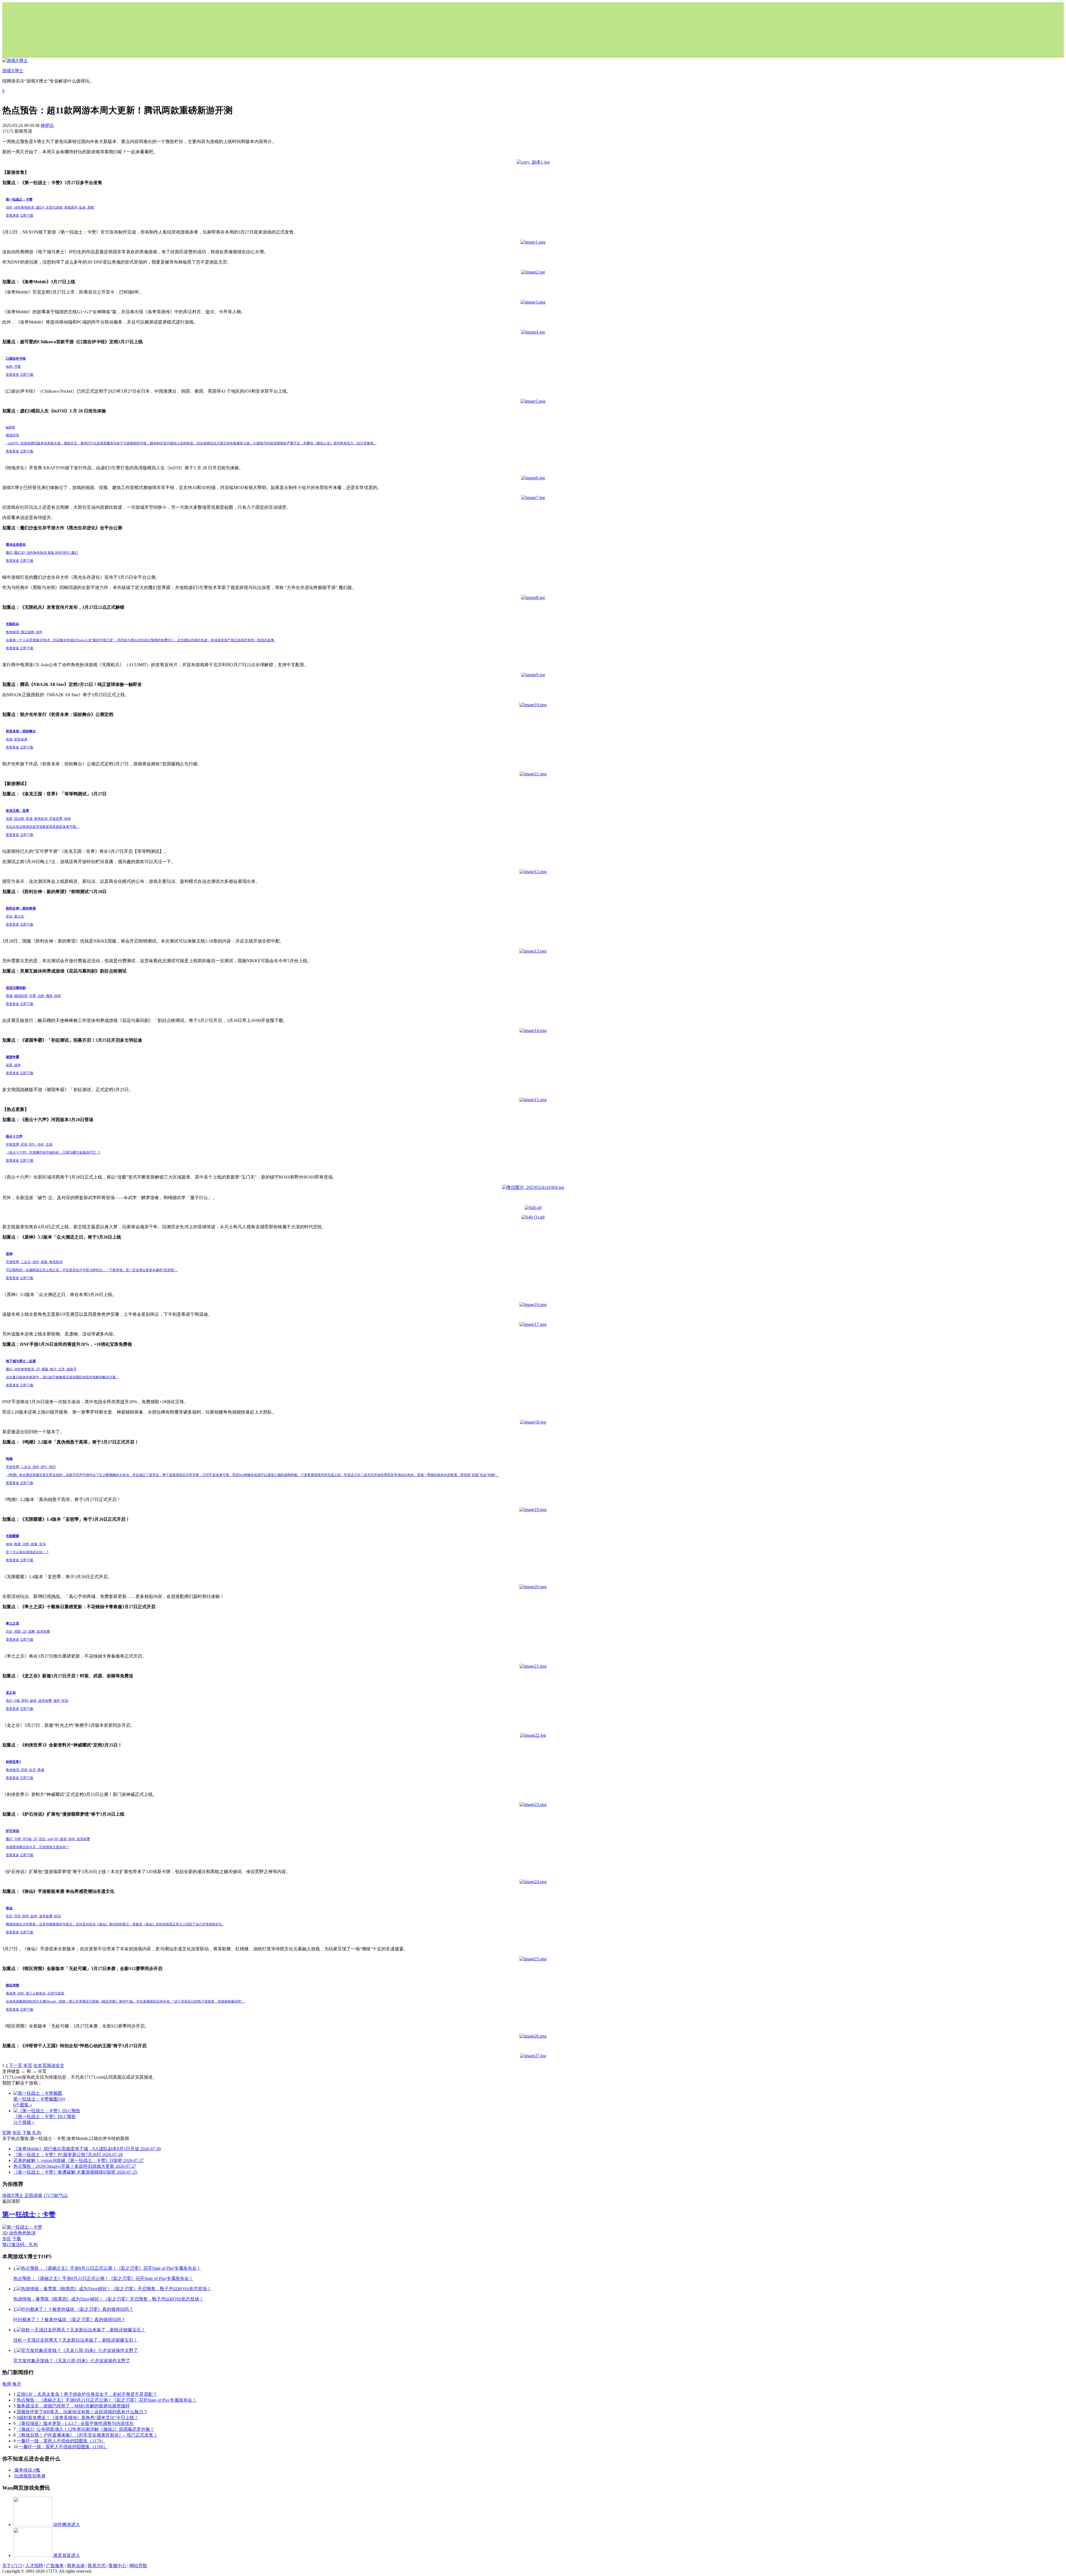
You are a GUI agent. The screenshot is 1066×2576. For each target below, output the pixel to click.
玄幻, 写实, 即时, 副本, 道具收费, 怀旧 (33, 1916)
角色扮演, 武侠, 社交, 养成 (25, 1770)
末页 (28, 2065)
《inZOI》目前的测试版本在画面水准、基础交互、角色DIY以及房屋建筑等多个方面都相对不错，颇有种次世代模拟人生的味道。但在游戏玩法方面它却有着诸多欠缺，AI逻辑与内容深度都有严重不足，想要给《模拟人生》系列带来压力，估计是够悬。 (191, 443)
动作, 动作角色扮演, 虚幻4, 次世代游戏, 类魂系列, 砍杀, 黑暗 (50, 207)
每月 (17, 2384)
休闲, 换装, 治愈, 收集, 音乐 (26, 1544)
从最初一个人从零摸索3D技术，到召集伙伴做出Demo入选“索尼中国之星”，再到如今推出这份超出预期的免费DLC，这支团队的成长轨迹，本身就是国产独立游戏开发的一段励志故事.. (141, 640)
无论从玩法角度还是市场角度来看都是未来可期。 (42, 827)
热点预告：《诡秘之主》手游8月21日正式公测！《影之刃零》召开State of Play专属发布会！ (107, 2400)
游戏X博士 (13, 2195)
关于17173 (12, 2566)
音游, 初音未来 (17, 739)
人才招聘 (34, 2566)
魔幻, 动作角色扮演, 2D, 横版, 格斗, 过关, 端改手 (41, 1369)
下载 (27, 2133)
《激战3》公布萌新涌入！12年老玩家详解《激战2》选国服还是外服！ (86, 2429)
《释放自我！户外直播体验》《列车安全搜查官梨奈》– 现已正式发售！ (87, 2435)
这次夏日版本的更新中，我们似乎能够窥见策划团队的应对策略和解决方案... (62, 1377)
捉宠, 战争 (13, 1065)
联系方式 (97, 2566)
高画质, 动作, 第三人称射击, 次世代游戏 (35, 1993)
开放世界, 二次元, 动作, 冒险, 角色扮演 (34, 1262)
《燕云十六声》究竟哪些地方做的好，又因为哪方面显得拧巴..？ (53, 1152)
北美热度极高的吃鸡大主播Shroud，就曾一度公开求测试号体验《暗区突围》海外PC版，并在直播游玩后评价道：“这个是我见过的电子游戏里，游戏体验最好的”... (125, 2001)
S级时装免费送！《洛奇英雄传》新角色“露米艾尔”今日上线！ (78, 2418)
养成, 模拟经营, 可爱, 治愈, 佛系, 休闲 (33, 996)
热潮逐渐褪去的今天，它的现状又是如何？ (37, 1847)
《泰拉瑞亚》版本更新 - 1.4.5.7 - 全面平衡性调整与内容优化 (75, 2423)
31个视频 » (24, 2122)
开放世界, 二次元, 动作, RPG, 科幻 (31, 1467)
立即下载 (27, 215)
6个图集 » (23, 2105)
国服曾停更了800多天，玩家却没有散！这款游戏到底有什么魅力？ (82, 2412)
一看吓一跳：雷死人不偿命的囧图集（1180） (63, 2447)
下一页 (16, 2065)
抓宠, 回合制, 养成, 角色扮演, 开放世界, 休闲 (38, 819)
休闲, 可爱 (13, 367)
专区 (17, 2133)
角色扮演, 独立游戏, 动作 (24, 632)
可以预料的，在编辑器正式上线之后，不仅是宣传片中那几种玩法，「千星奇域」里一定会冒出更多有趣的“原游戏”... (92, 1270)
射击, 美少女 (15, 916)
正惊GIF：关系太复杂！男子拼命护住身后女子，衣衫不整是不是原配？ (87, 2394)
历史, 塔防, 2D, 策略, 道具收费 (28, 1632)
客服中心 (117, 2566)
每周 (7, 2384)
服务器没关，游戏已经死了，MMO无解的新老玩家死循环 (73, 2406)
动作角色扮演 (22, 2233)
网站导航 (138, 2566)
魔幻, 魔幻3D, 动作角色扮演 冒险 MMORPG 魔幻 (42, 553)
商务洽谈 (76, 2566)
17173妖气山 (56, 2195)
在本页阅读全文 (49, 2065)
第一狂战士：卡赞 (29, 2214)
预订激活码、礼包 (20, 2245)
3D (5, 2233)
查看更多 (12, 215)
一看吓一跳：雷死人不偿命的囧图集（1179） (61, 2441)
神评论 (47, 125)
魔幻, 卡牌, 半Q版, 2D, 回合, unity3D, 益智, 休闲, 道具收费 (48, 1839)
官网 (7, 2133)
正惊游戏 (33, 2195)
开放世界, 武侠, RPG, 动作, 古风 (29, 1144)
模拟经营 (12, 435)
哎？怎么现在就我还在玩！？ (27, 1552)
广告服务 (55, 2566)
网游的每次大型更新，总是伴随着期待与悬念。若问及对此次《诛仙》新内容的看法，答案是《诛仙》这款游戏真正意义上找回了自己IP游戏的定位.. (115, 1924)
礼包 (37, 2133)
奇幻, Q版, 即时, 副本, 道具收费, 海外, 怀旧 (37, 1701)
